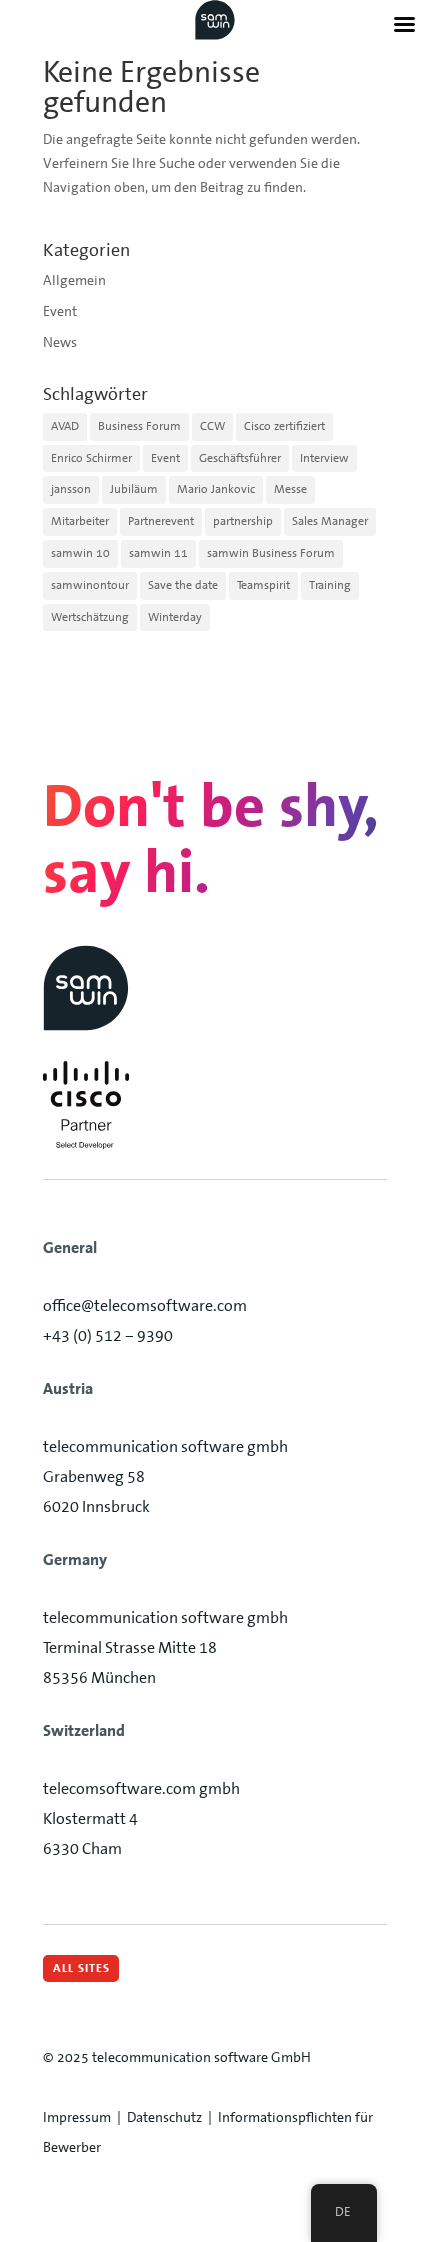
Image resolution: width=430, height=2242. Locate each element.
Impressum (77, 2117)
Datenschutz (164, 2117)
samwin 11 (158, 553)
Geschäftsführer (240, 458)
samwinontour (90, 585)
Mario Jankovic (216, 489)
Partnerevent (161, 521)
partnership (243, 521)
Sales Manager (330, 521)
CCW (212, 426)
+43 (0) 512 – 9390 (108, 1335)
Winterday (175, 617)
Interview (324, 458)
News (60, 342)
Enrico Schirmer (91, 458)
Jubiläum (134, 489)
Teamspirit (263, 585)
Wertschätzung (90, 617)
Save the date (183, 585)
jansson (71, 489)
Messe (290, 489)
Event (60, 311)
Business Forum (139, 426)
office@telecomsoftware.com (145, 1305)
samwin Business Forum (271, 553)
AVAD (65, 426)
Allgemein (74, 280)
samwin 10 (80, 553)
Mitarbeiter (80, 521)
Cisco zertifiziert (284, 426)
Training (330, 585)
